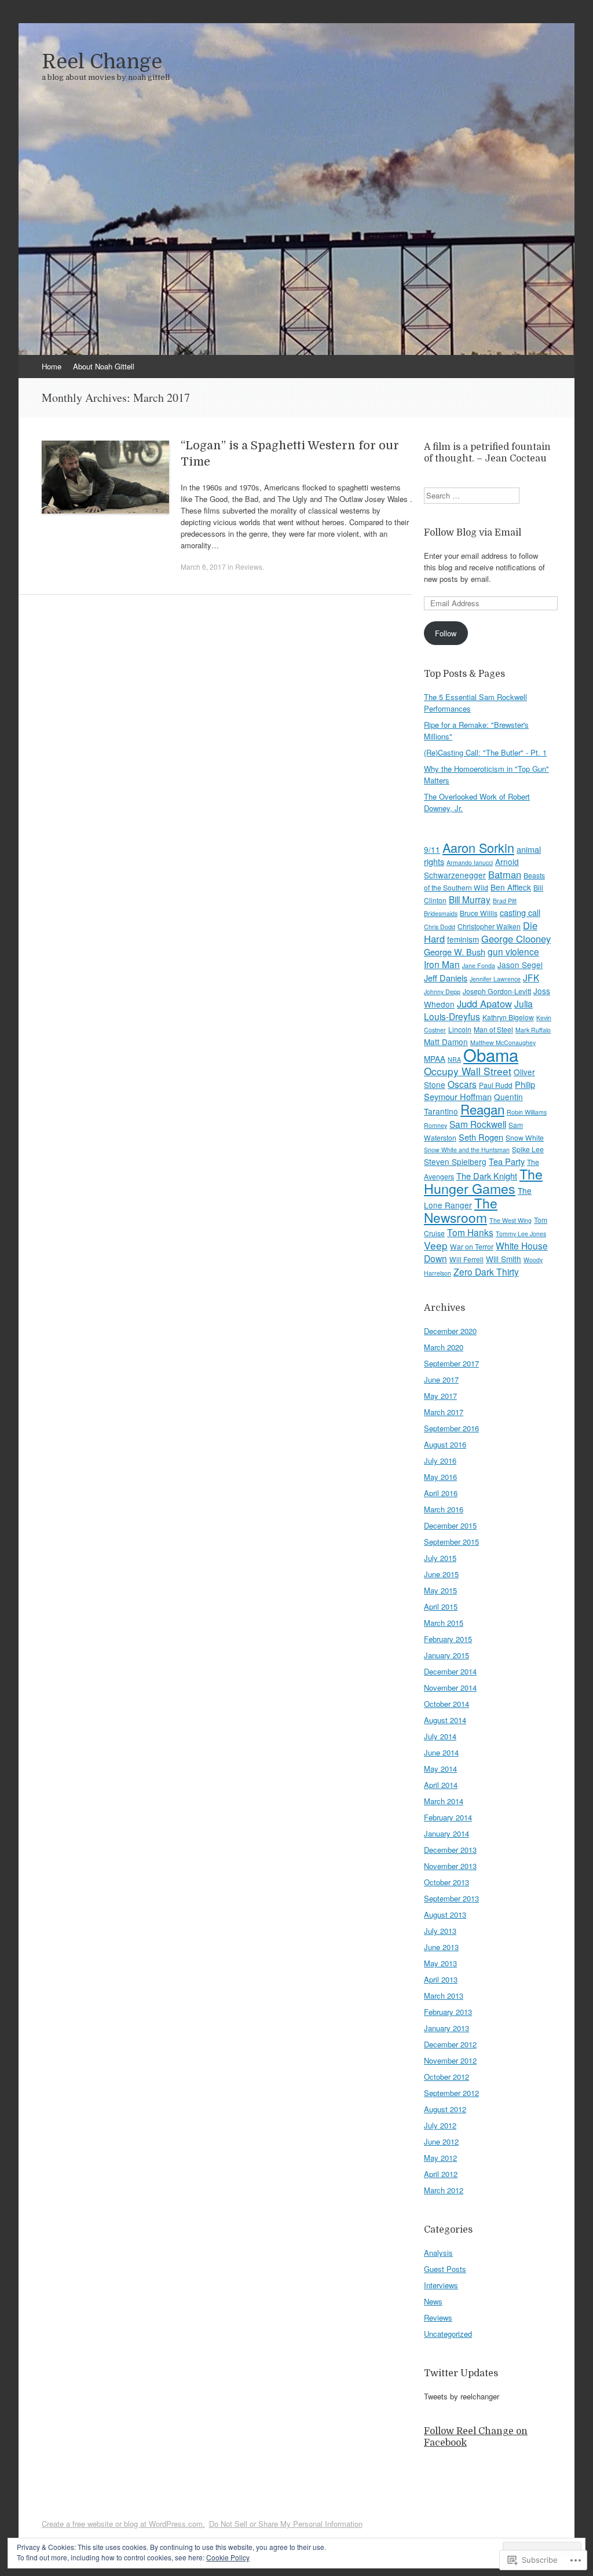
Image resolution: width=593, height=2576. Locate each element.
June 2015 (441, 1574)
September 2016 (451, 1428)
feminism (463, 939)
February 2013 (448, 2012)
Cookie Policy (228, 2557)
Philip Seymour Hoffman (479, 1090)
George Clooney (516, 939)
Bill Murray (470, 899)
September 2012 (451, 2093)
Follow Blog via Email (473, 533)
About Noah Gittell (104, 366)
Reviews (249, 567)
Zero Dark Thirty (486, 1271)
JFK (531, 977)
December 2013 (450, 1850)
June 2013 (441, 1947)
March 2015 (444, 1623)
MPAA (435, 1058)
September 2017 (451, 1363)
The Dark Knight (487, 1176)
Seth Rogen (481, 1137)
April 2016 (441, 1493)
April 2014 (441, 1785)
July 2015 (440, 1558)
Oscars (462, 1084)
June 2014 (441, 1752)
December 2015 (450, 1525)
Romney (435, 1125)
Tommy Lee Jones (521, 1234)
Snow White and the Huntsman (467, 1150)
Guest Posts (445, 2269)
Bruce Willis (479, 913)
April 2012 (441, 2174)
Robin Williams (527, 1112)
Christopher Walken (489, 926)
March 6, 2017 (203, 567)
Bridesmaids (441, 913)
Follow (446, 633)
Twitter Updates (461, 2373)
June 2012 (441, 2141)
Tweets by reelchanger (462, 2396)
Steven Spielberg (455, 1161)
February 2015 (448, 1639)
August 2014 (445, 1720)
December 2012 (450, 2044)
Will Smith (504, 1259)
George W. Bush (455, 952)
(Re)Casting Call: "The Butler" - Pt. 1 (485, 752)
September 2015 (451, 1542)
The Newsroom (461, 1210)
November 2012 (450, 2060)
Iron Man (442, 964)
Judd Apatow (484, 1003)
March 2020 (444, 1347)
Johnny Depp (442, 992)
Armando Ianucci (470, 862)
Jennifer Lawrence (495, 979)
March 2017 (444, 1412)
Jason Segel (520, 965)
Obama (491, 1054)
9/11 (432, 849)
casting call (520, 912)
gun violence (513, 951)
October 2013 (446, 1882)
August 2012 (445, 2109)
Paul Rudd (496, 1085)
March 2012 (444, 2190)
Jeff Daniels (446, 978)
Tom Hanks (470, 1232)
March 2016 (444, 1509)
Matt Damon (446, 1042)
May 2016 (440, 1477)
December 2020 (450, 1331)
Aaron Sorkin (478, 847)
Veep (436, 1245)
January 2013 (446, 2028)
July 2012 (440, 2125)
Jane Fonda (479, 965)
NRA (454, 1059)
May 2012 (440, 2158)
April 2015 (441, 1606)
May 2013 (440, 1963)
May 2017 (440, 1396)
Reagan (482, 1109)
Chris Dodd (440, 927)
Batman (505, 874)
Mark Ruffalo (533, 1030)
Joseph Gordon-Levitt (497, 991)
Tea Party (507, 1161)
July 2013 (440, 1931)
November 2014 (450, 1688)
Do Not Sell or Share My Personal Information (286, 2524)
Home (52, 366)
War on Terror (472, 1246)
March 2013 (444, 1996)
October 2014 (446, 1704)
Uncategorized (448, 2334)
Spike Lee (528, 1149)
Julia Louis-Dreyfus (478, 1010)
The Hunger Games (483, 1181)
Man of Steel (493, 1029)
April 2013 (441, 1979)
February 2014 (448, 1817)
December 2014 (450, 1671)
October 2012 (446, 2077)
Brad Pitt (505, 901)
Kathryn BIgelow (508, 1017)
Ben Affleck (511, 887)
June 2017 (441, 1379)
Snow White (525, 1137)
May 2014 (440, 1769)
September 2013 (451, 1898)
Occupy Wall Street (468, 1071)
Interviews (441, 2285)
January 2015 (446, 1655)
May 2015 (440, 1590)
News (433, 2301)
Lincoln (460, 1029)
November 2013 (450, 1866)
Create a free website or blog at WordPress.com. (123, 2524)
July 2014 (440, 1736)
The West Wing (510, 1220)
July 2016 (440, 1461)
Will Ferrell (466, 1259)
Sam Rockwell (478, 1124)
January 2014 (446, 1833)
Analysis (438, 2253)
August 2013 (445, 1914)
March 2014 (444, 1801)
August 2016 (445, 1444)
